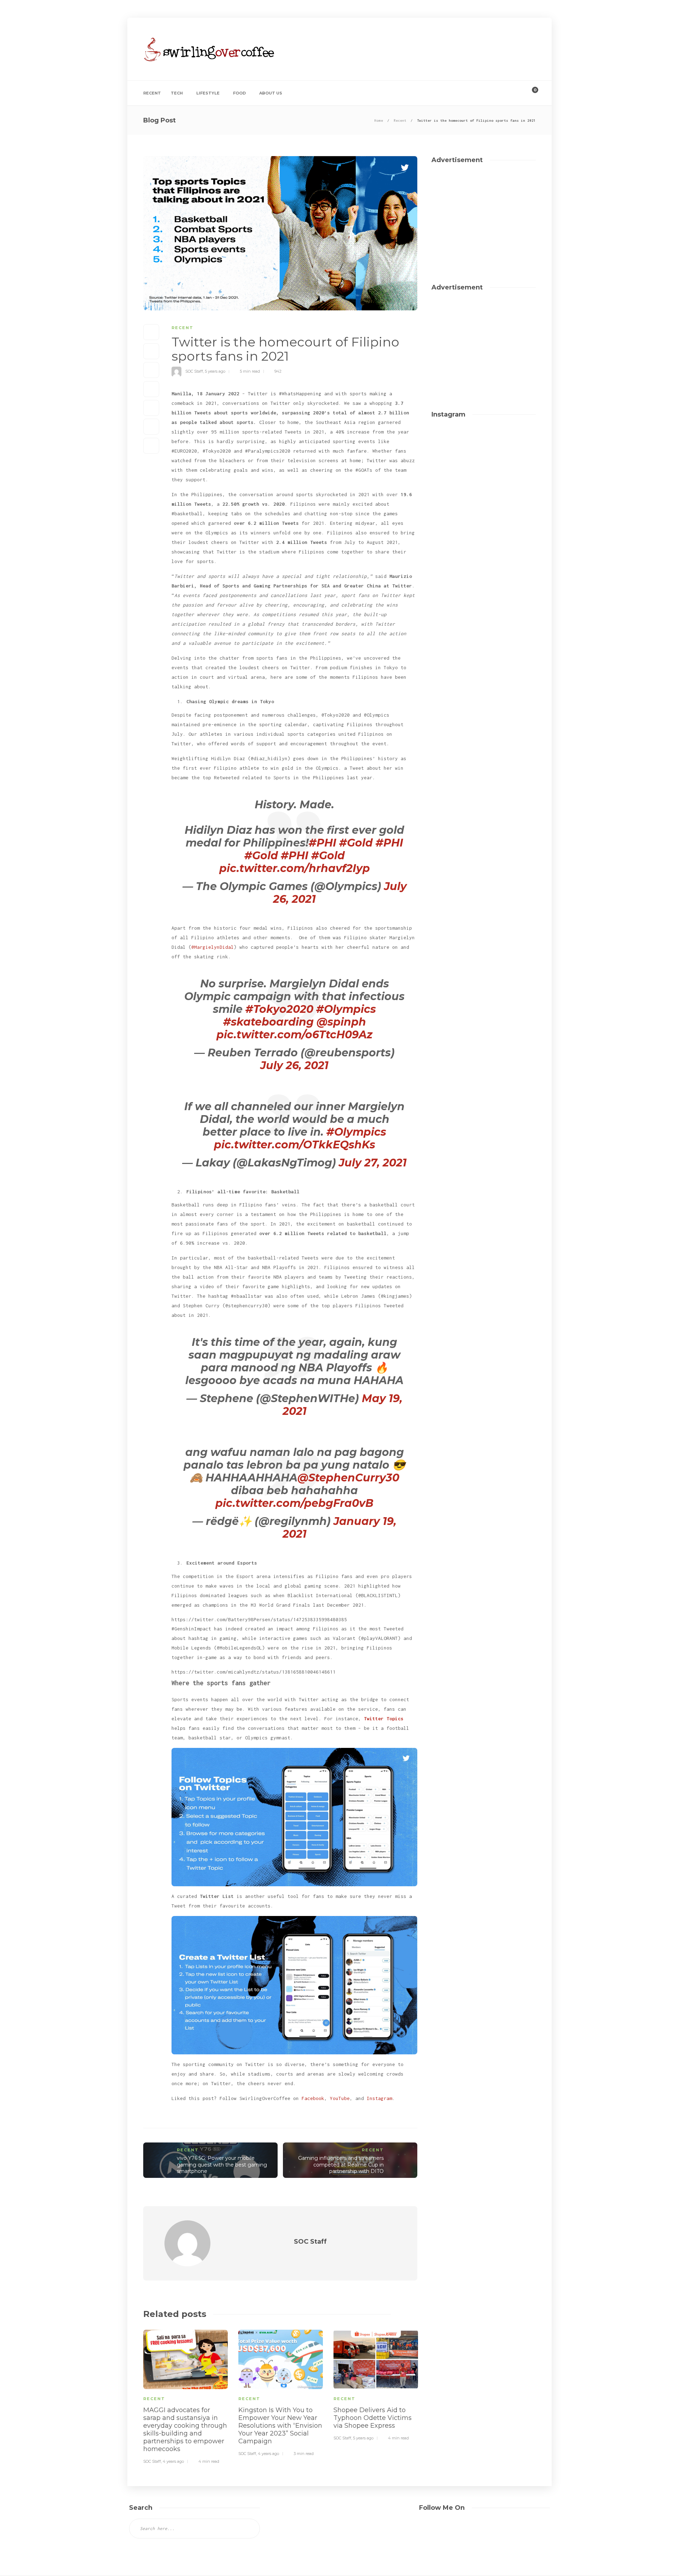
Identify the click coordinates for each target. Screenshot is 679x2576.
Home (379, 121)
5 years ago (215, 371)
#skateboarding (268, 1022)
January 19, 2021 (340, 1528)
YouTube (340, 2098)
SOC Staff (194, 371)
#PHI (323, 843)
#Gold (356, 843)
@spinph (341, 1022)
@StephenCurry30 (348, 1478)
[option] (185, 2396)
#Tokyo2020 (279, 1009)
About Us (271, 93)
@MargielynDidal (213, 947)
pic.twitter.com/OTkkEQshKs (295, 1145)
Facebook (313, 2098)
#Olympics (346, 1009)
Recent (152, 93)
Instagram (379, 2098)
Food (239, 93)
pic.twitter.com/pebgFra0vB (294, 1503)
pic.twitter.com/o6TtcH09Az (294, 1035)
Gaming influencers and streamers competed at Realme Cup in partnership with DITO (341, 2165)
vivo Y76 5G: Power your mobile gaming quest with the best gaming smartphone (222, 2165)
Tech (177, 93)
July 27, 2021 (373, 1163)
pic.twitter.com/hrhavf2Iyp (295, 868)
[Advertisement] (407, 57)
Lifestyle (208, 93)
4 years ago (173, 2461)
